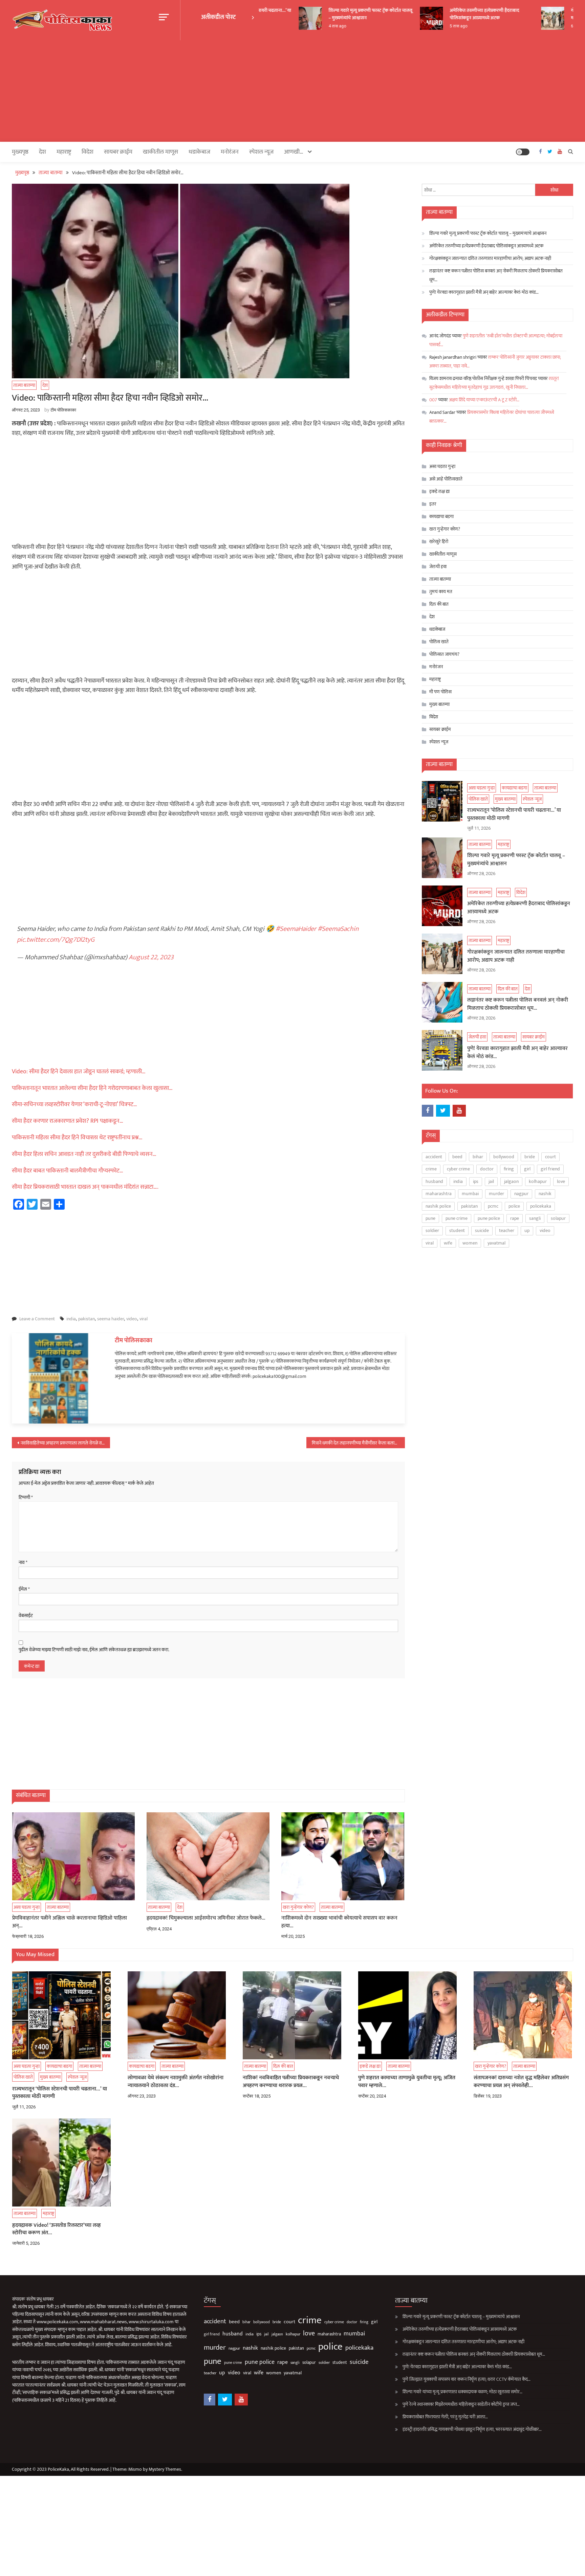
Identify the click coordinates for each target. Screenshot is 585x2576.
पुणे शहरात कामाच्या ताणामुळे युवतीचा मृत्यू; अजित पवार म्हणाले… (407, 2082)
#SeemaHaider (296, 929)
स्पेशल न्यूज (261, 152)
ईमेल (24, 1589)
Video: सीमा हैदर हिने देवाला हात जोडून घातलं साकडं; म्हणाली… (79, 1072)
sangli (535, 1218)
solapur (558, 1218)
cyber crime (458, 1169)
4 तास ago (312, 26)
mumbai (470, 1194)
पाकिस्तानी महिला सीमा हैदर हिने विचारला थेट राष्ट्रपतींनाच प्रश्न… (77, 1138)
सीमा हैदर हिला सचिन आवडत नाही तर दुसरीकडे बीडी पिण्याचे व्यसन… (84, 1154)
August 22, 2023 (151, 957)
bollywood (504, 1157)
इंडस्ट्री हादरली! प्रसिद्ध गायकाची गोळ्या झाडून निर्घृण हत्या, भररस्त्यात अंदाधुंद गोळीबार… (472, 2429)
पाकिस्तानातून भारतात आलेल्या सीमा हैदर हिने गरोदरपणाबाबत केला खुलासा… (92, 1088)
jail (491, 1181)
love (561, 1181)
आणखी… (294, 152)
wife (448, 1243)
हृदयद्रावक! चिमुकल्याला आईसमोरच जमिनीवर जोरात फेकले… (206, 1918)
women (470, 1243)
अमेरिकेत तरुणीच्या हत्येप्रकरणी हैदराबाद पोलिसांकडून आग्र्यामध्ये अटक (459, 14)
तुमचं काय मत (441, 592)
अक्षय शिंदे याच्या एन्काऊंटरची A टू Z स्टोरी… (484, 400)
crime (431, 1169)
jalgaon (511, 1181)
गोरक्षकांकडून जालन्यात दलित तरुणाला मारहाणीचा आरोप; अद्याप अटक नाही (490, 258)
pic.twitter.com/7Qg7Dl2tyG (56, 940)
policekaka (541, 1206)
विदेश (88, 152)
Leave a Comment (37, 1319)
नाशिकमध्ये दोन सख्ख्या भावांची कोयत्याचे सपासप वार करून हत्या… (339, 1922)
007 (433, 400)
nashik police (438, 1206)
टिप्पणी (26, 1498)
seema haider (111, 1319)
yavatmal (496, 1243)
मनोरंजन (230, 152)
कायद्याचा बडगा (441, 517)
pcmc (493, 1206)
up (527, 1230)
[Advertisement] (292, 91)
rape (515, 1218)
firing (509, 1169)
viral (144, 1319)
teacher (507, 1230)
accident (434, 1157)
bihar (478, 1157)
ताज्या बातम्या (24, 385)
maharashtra (439, 1194)
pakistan (86, 1319)
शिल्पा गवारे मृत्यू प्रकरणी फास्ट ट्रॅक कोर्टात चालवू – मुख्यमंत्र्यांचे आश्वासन (345, 14)
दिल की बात (439, 604)
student (457, 1230)
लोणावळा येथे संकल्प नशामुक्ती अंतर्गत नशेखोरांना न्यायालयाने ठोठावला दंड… (176, 2082)
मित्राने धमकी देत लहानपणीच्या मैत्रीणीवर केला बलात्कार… (358, 1443)
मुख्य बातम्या (439, 704)
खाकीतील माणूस (160, 152)
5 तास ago (433, 26)
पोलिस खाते (439, 642)
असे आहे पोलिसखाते (446, 479)
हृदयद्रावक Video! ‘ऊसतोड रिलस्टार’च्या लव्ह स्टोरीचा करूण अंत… (57, 2229)
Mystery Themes (165, 2469)
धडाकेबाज (199, 152)
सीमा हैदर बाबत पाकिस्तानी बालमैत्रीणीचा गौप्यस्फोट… (68, 1171)
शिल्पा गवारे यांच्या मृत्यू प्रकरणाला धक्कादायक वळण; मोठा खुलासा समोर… (462, 2392)
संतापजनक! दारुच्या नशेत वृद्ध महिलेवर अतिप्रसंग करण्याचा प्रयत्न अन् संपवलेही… (521, 2082)
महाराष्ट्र (64, 152)
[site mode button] (523, 152)
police (514, 1206)
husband (434, 1181)
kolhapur (538, 1181)
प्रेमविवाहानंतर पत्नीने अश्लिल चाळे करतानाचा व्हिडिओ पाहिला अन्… (70, 1922)
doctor (487, 1169)
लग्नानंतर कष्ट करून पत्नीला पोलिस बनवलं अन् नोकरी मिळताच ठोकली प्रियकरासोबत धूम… (496, 275)
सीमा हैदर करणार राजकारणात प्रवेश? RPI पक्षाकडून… (68, 1121)
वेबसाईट (26, 1616)
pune (430, 1218)
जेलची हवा (438, 567)
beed (457, 1157)
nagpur (521, 1194)
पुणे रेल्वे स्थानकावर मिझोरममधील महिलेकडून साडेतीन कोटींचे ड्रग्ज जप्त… (461, 2404)
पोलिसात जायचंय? (444, 654)
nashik (545, 1194)
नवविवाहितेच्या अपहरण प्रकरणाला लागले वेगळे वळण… (65, 1443)
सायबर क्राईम (118, 152)
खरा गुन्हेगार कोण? (298, 1907)
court (550, 1157)
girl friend (550, 1169)
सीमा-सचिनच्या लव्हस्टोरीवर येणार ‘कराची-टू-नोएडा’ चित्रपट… (74, 1104)
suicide (482, 1230)
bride (530, 1157)
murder (496, 1194)
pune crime (457, 1218)
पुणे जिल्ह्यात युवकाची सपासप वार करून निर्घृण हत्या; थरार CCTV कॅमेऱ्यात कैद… (467, 2379)
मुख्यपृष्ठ (20, 152)
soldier (432, 1230)
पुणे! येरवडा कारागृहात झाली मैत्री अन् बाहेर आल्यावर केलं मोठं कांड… (484, 292)
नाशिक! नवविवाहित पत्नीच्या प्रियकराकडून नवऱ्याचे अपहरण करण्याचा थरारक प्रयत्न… (291, 2082)
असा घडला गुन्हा (27, 1907)
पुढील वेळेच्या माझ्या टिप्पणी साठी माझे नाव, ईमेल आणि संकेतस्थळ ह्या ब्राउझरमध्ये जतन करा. (94, 1650)
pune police (489, 1218)
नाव (23, 1563)
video (132, 1319)
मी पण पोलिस (440, 692)
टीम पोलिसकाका (63, 410)
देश (12, 919)
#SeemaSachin (338, 929)
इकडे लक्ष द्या (439, 491)
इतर (433, 504)
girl (527, 1169)
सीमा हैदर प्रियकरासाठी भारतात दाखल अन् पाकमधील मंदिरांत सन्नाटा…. (85, 1187)
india (71, 1319)
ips (476, 1181)
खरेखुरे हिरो (439, 542)
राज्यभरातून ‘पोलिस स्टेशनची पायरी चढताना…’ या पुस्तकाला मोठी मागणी (514, 814)
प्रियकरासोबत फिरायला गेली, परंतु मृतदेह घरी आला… (445, 2417)
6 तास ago (554, 26)
